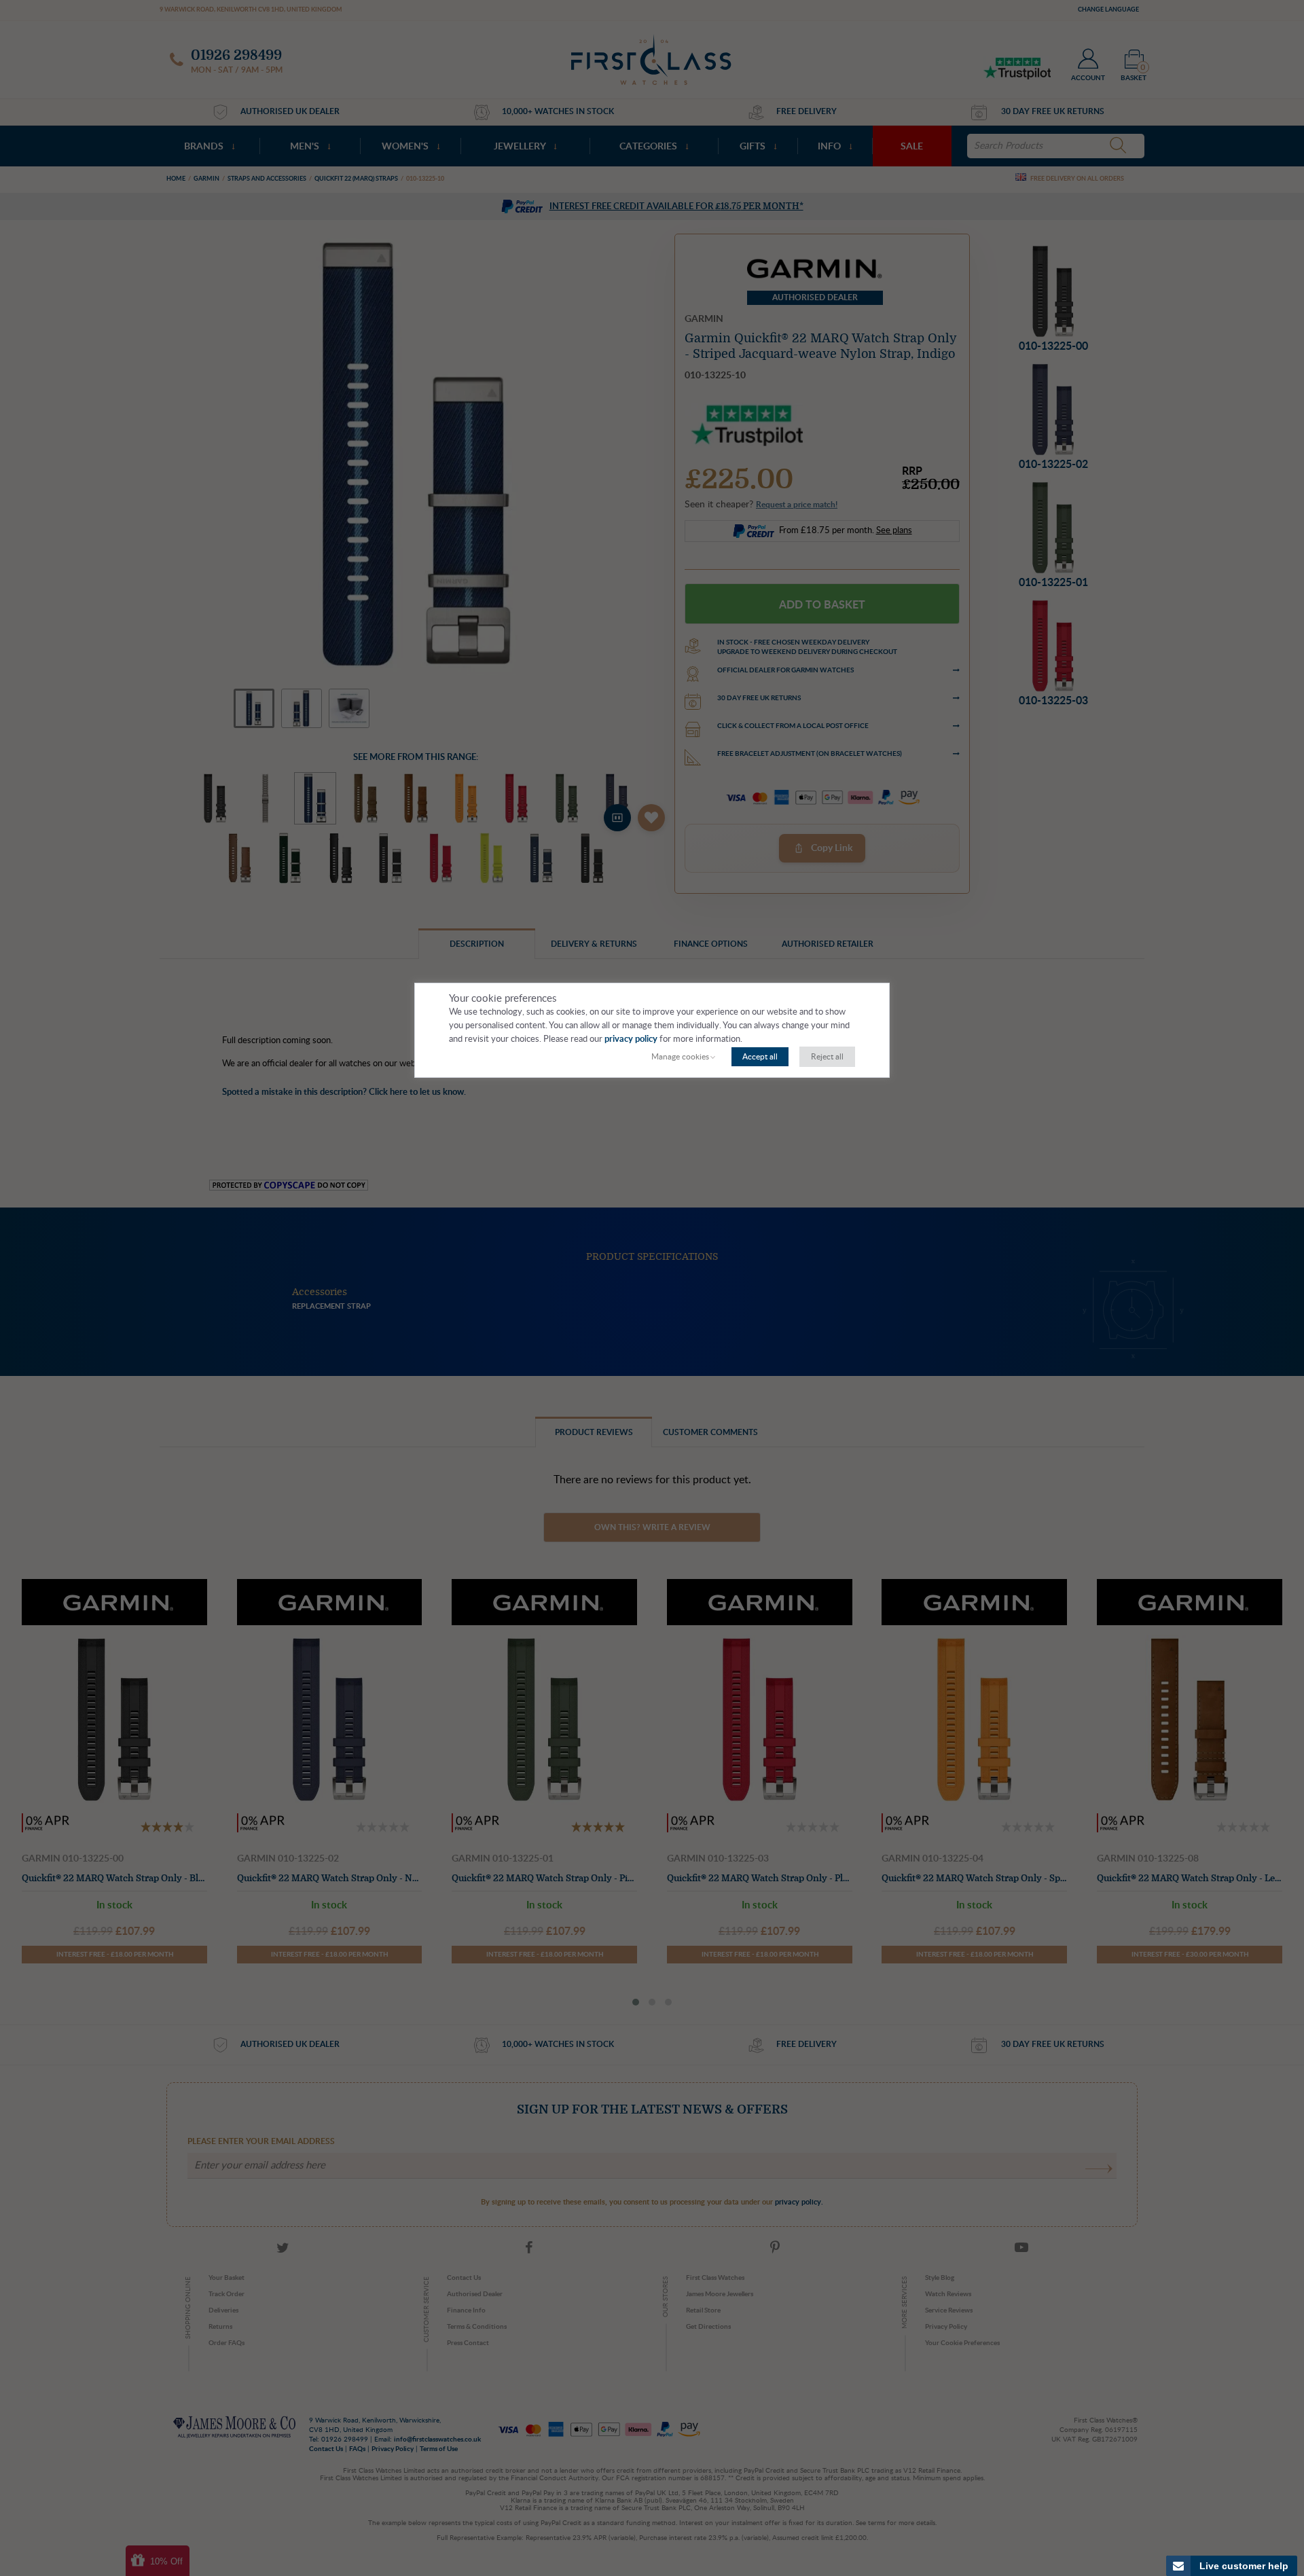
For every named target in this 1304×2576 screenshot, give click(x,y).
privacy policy (631, 1039)
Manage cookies (680, 1057)
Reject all (827, 1057)
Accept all (760, 1057)
